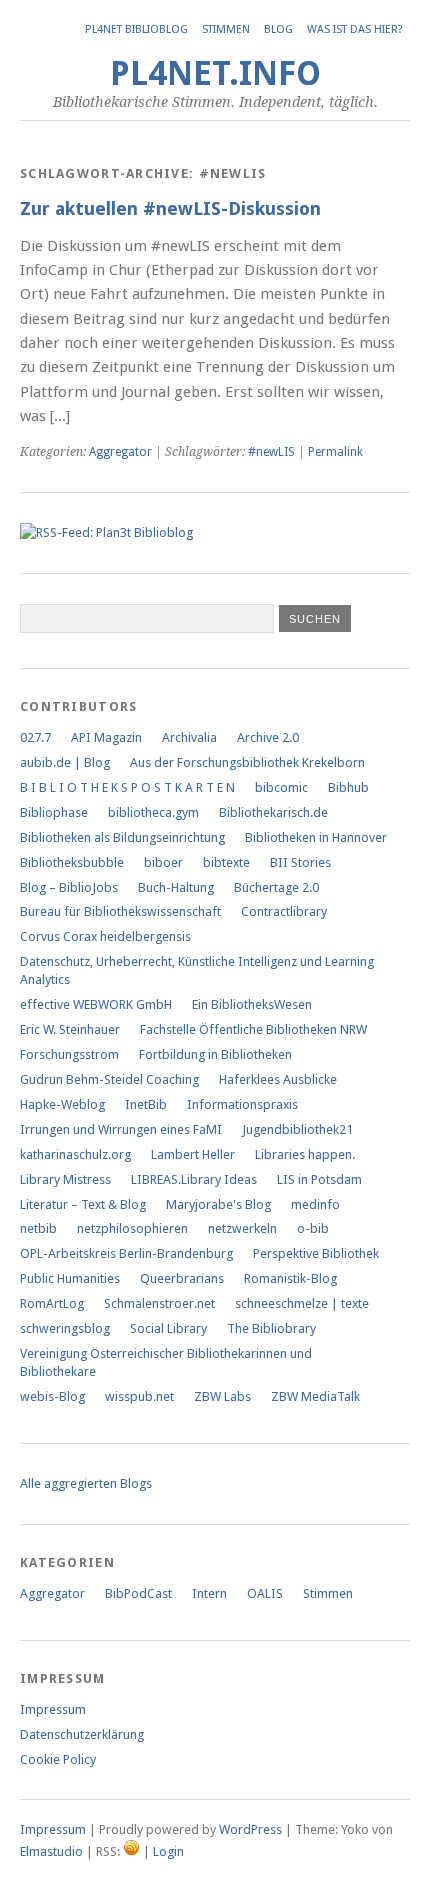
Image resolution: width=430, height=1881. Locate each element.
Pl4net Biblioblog (136, 29)
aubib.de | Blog (65, 762)
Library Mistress (65, 1179)
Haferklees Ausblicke (278, 1079)
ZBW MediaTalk (315, 1396)
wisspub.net (139, 1396)
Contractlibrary (284, 911)
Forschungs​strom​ (69, 1054)
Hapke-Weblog (62, 1104)
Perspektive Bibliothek (316, 1253)
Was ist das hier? (355, 29)
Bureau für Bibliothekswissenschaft (120, 911)
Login (168, 1851)
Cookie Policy (58, 1759)
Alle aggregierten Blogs (86, 1483)
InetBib (146, 1104)
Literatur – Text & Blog (83, 1204)
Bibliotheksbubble (72, 862)
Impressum (53, 1709)
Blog (278, 29)
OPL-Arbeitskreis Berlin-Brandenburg (126, 1253)
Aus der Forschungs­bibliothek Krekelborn (247, 762)
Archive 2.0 (268, 737)
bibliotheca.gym (153, 812)
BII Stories (300, 862)
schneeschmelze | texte (302, 1303)
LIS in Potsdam (319, 1179)
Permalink (335, 452)
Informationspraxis (242, 1104)
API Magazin (106, 737)
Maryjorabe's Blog (218, 1204)
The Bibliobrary (271, 1328)
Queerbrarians (182, 1278)
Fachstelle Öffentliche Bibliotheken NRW (253, 1029)
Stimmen (226, 29)
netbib (38, 1228)
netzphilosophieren (132, 1228)
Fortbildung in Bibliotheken (215, 1054)
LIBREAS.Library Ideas (194, 1179)
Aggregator (120, 452)
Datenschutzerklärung (82, 1734)
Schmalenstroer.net (159, 1303)
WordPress (250, 1829)
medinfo (315, 1204)
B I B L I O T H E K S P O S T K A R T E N (127, 787)
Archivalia (189, 737)
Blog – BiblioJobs (69, 887)
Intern (209, 1593)
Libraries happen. (305, 1154)
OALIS (265, 1593)
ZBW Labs (222, 1396)
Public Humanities (70, 1278)
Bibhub (348, 787)
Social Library (168, 1328)
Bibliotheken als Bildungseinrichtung (122, 837)
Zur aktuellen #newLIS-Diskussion (170, 208)
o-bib (313, 1228)
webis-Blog (52, 1396)
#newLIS (271, 452)
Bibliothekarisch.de (273, 812)
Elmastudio (51, 1851)
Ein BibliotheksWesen (252, 1004)
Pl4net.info (215, 73)
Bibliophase (54, 812)
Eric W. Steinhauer (70, 1029)
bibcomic (281, 787)
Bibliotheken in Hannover (316, 837)
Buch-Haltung (176, 887)
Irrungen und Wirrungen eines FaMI (121, 1129)
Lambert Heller (193, 1154)
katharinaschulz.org (75, 1154)
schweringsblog (65, 1328)
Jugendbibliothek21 (297, 1129)
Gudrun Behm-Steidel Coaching (109, 1079)
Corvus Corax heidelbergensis (105, 936)
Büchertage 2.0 (276, 887)
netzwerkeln (242, 1228)
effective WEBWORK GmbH (96, 1004)
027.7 (35, 737)
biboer (163, 862)
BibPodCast (138, 1593)
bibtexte (226, 862)
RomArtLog (52, 1303)
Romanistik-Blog (290, 1278)
